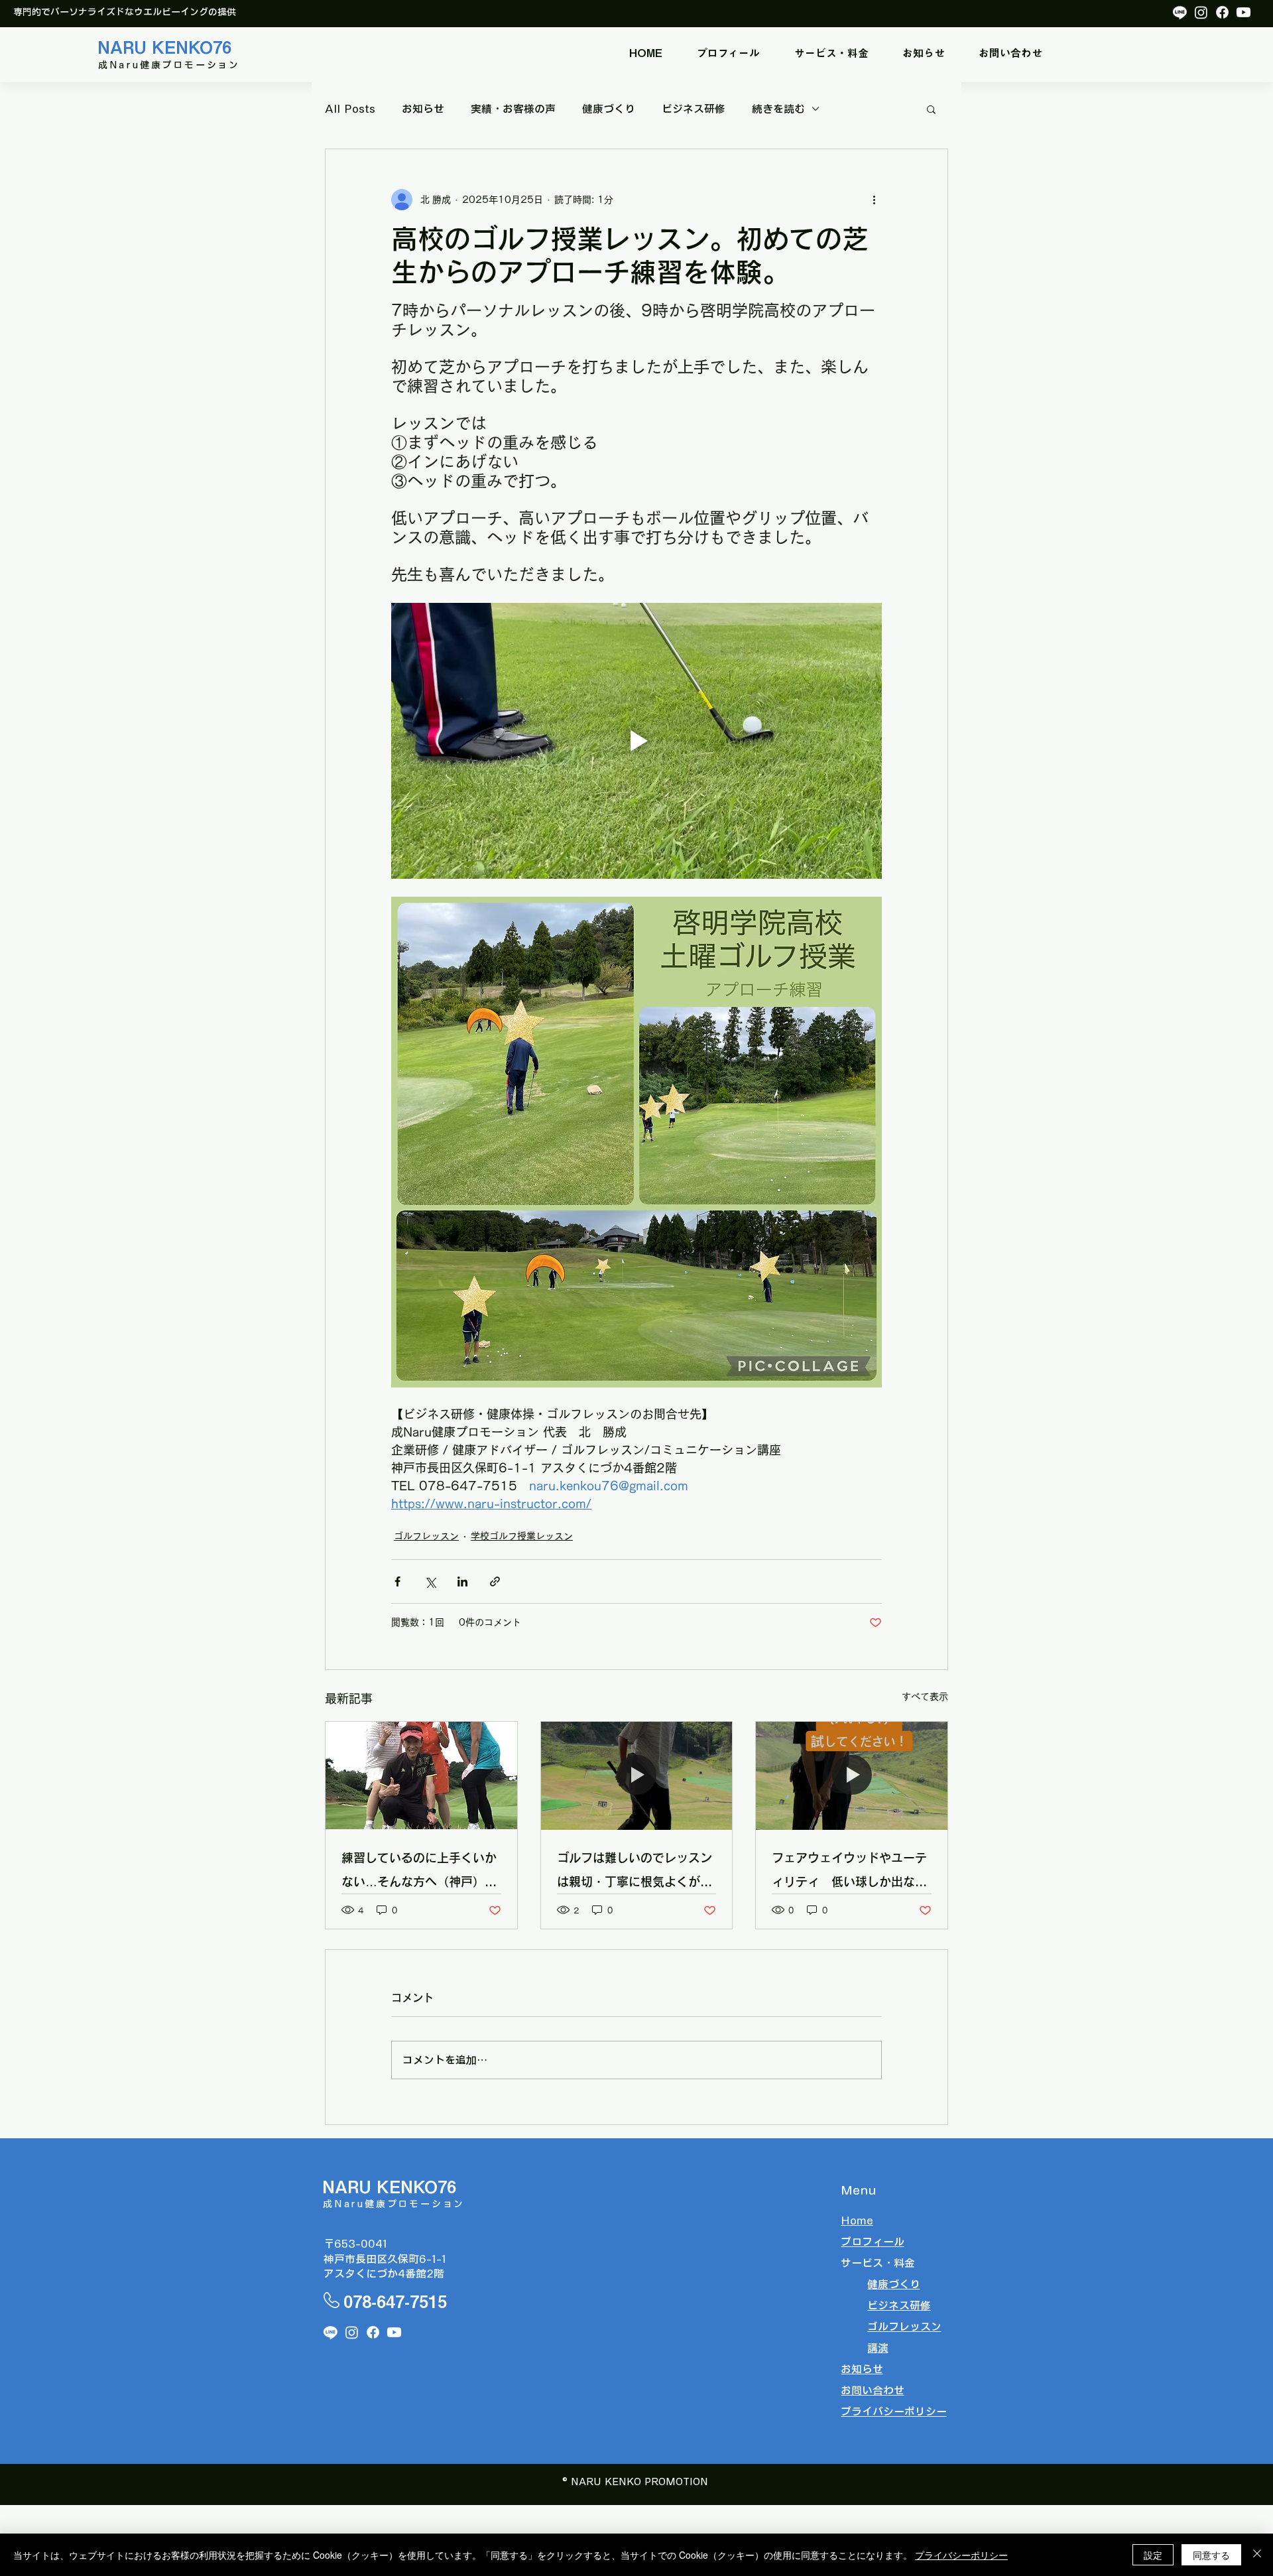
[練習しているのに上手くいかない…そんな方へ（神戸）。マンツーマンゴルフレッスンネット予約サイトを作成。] (421, 1775)
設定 (1153, 2555)
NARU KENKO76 (164, 47)
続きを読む (778, 109)
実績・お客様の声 (513, 109)
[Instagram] (1201, 12)
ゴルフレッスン (426, 1536)
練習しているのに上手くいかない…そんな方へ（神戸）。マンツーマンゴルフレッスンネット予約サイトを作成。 (419, 1873)
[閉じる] (1257, 2555)
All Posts (350, 109)
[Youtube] (1243, 12)
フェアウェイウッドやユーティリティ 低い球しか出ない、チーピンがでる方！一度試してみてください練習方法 (849, 1873)
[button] (831, 53)
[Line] (1180, 12)
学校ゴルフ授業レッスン (522, 1536)
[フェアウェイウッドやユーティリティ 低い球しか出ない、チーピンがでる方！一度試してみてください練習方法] (852, 1775)
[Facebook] (1222, 12)
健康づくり (609, 109)
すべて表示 (925, 1697)
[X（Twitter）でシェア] (430, 1581)
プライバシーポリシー (961, 2555)
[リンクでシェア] (495, 1581)
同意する (1211, 2555)
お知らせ (423, 109)
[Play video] (636, 741)
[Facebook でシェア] (397, 1581)
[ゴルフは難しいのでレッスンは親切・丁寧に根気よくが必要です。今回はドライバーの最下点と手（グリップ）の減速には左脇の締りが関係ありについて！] (637, 1775)
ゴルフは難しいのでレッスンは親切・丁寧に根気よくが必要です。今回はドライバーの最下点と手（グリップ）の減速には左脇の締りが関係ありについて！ (635, 1873)
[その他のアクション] (874, 200)
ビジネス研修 (694, 109)
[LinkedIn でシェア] (462, 1581)
